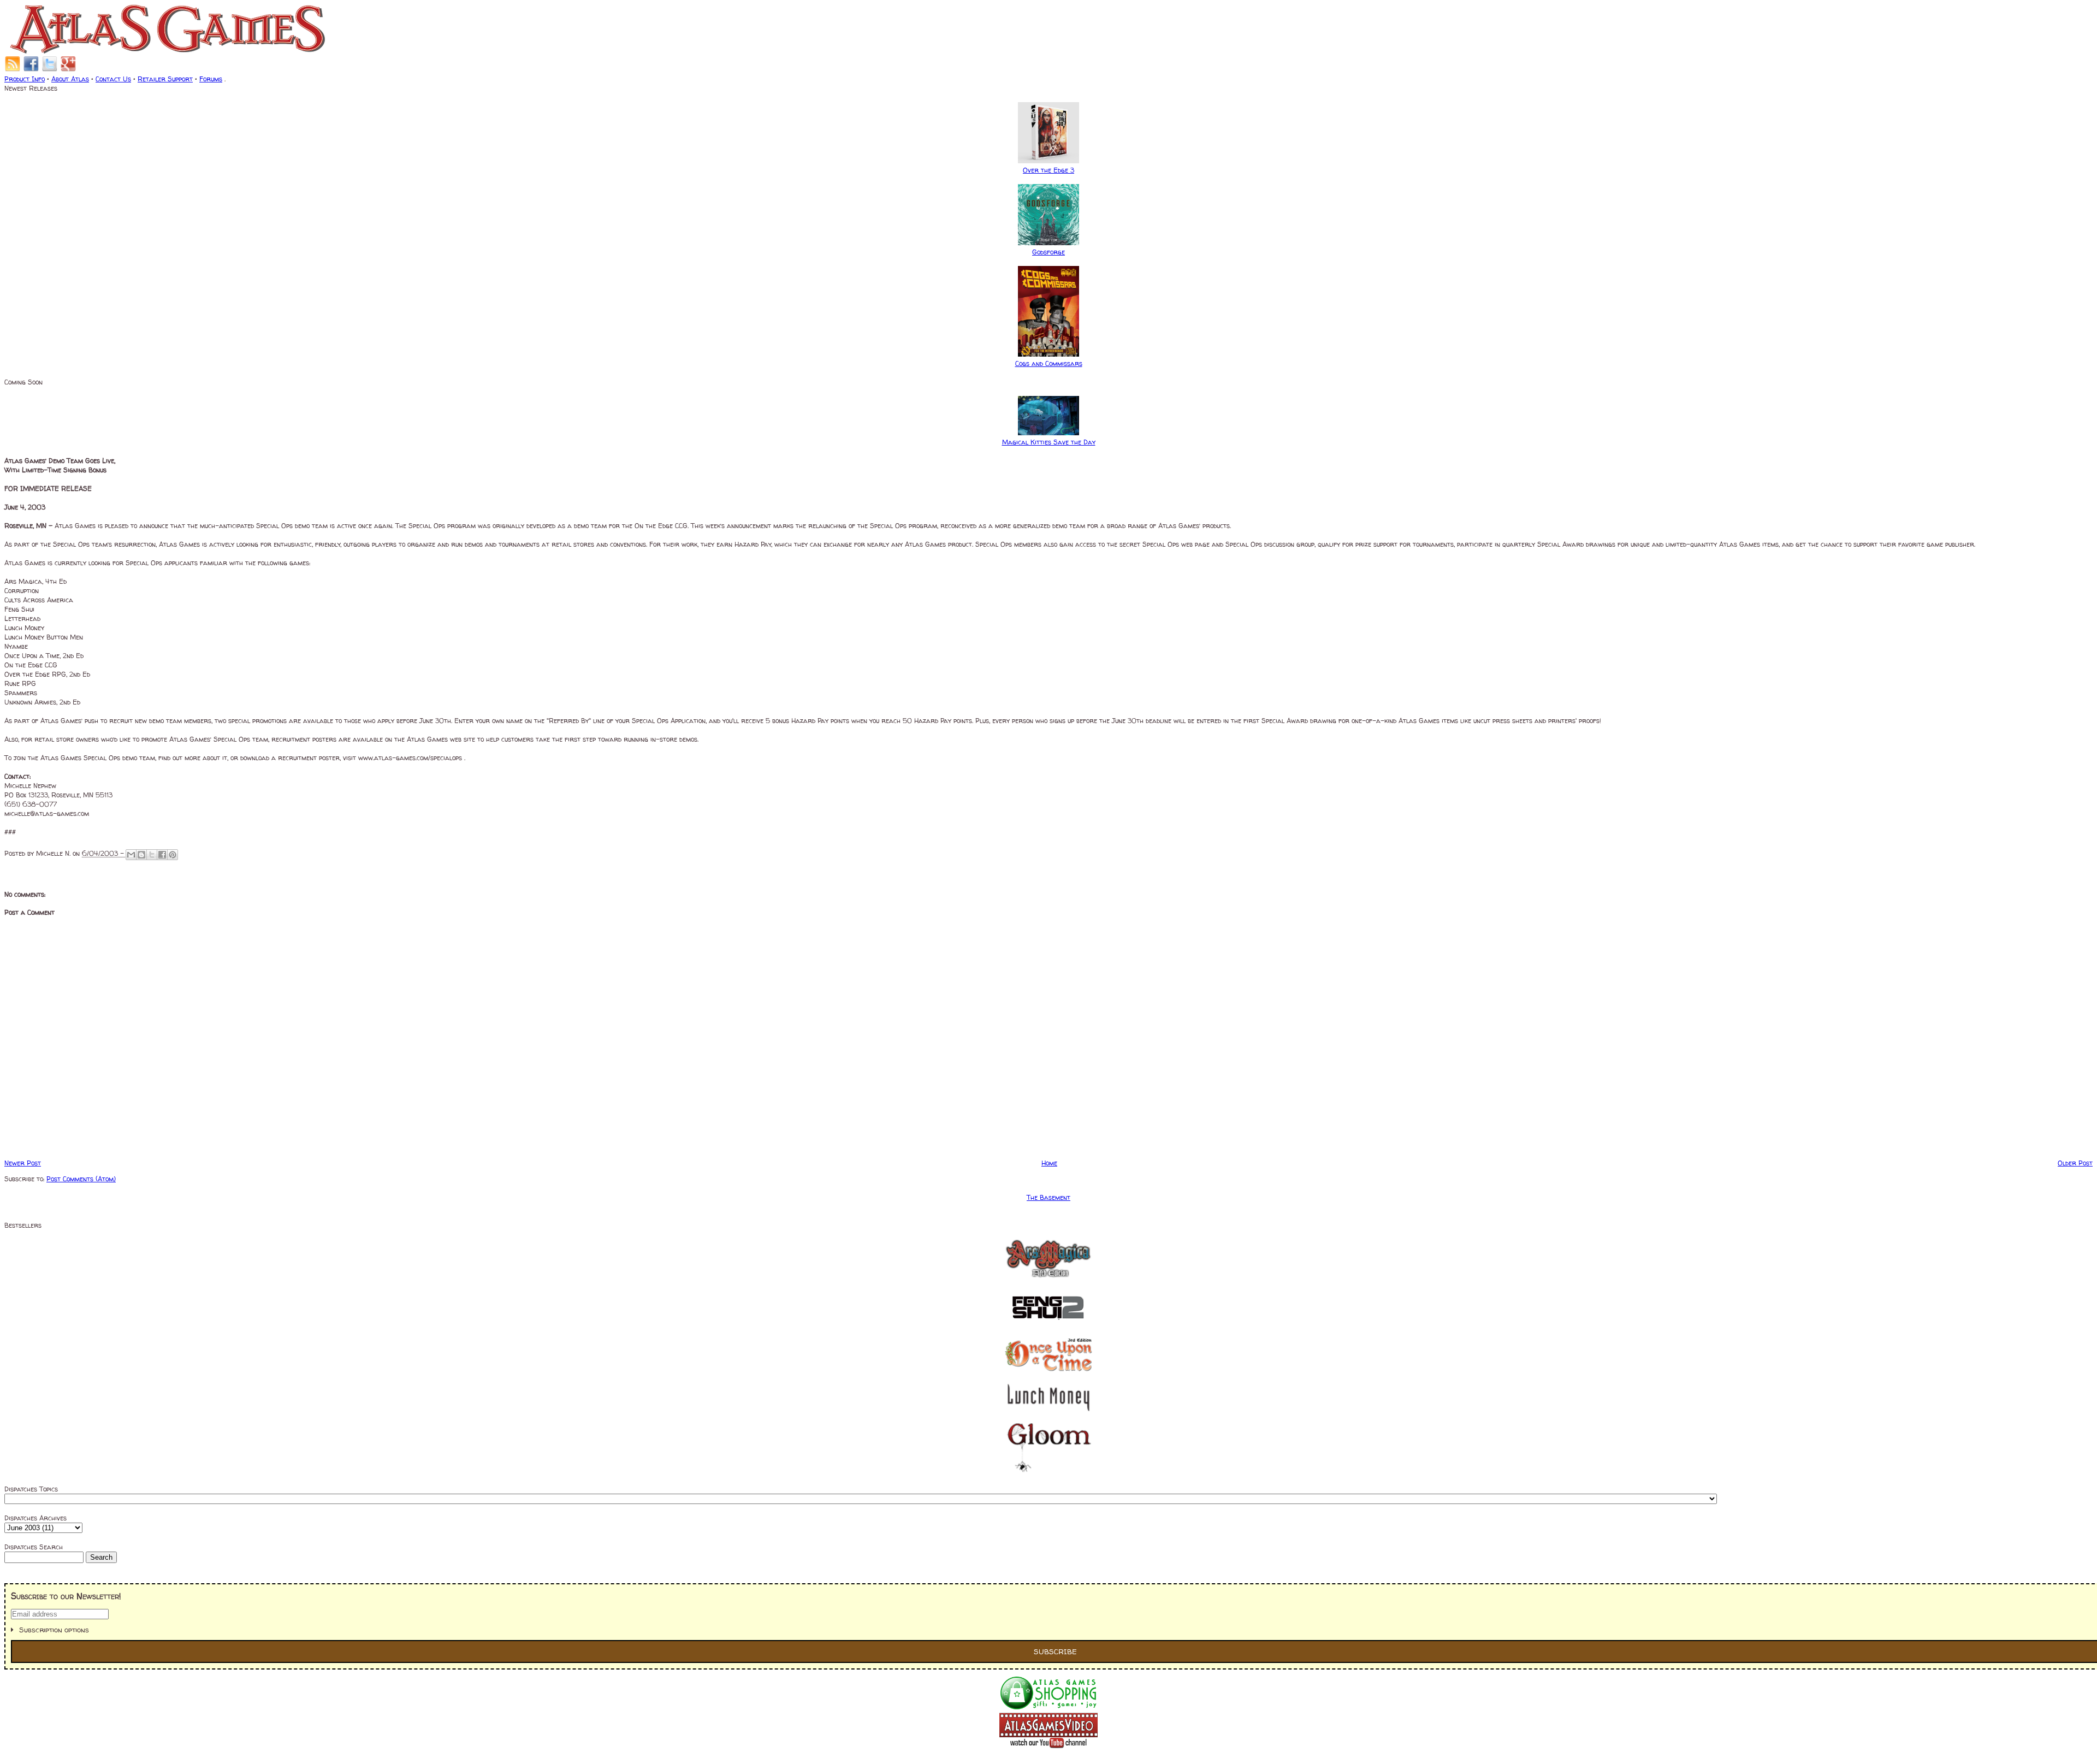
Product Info (25, 79)
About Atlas (70, 79)
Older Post (2075, 1163)
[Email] (13, 70)
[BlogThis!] (141, 855)
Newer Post (23, 1163)
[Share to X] (152, 855)
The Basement (1048, 1197)
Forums (211, 79)
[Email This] (131, 855)
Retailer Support (165, 79)
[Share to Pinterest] (173, 855)
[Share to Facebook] (162, 855)
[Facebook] (31, 70)
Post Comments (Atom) (81, 1179)
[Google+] (68, 70)
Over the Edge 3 (1048, 170)
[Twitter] (50, 70)
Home (1049, 1163)
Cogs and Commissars (1049, 363)
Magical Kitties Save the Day (1049, 442)
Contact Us (113, 79)
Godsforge (1048, 252)
